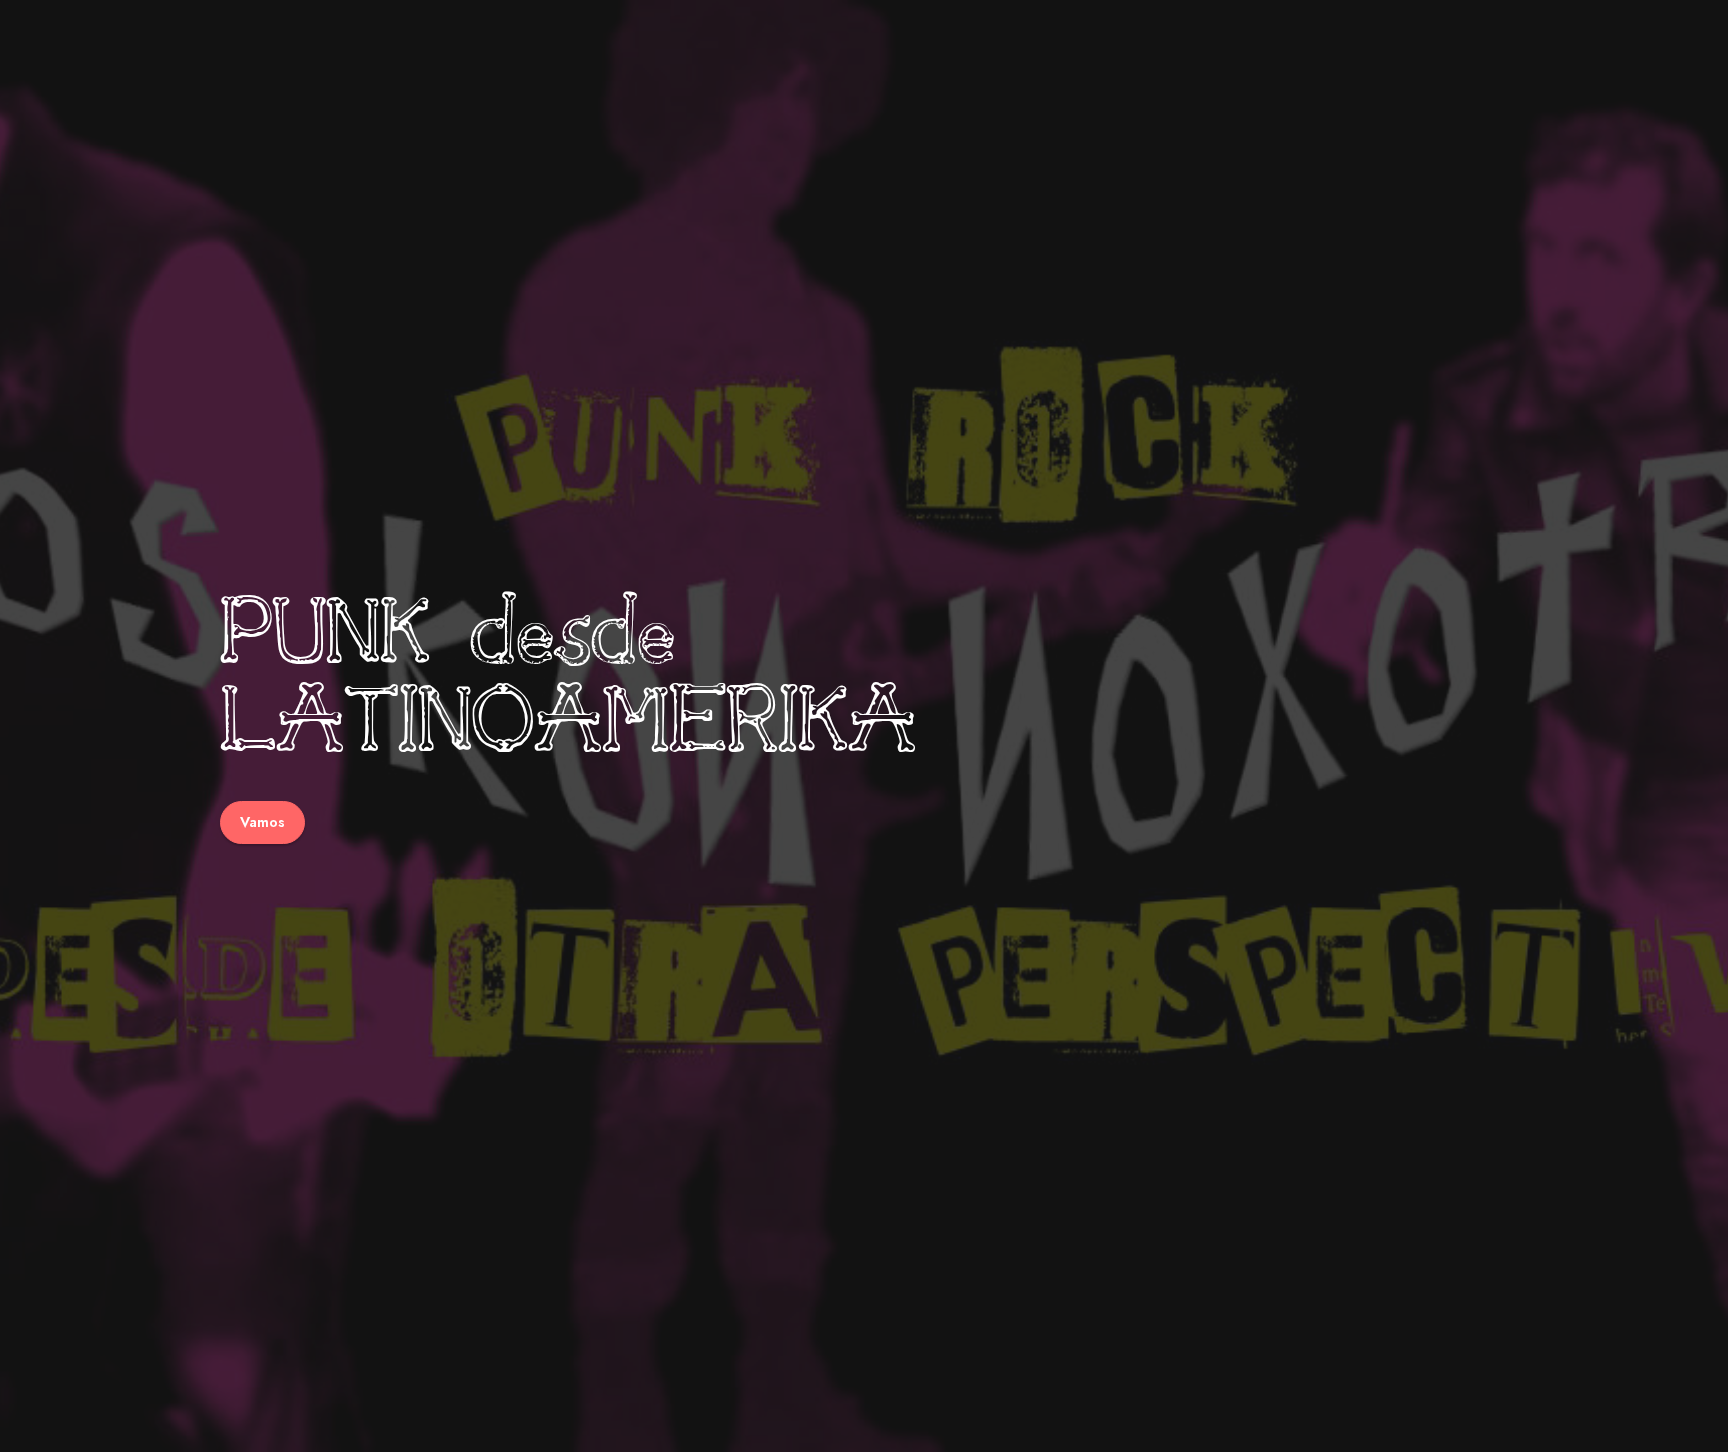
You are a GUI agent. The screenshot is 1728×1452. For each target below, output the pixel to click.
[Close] (1700, 28)
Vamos (262, 821)
